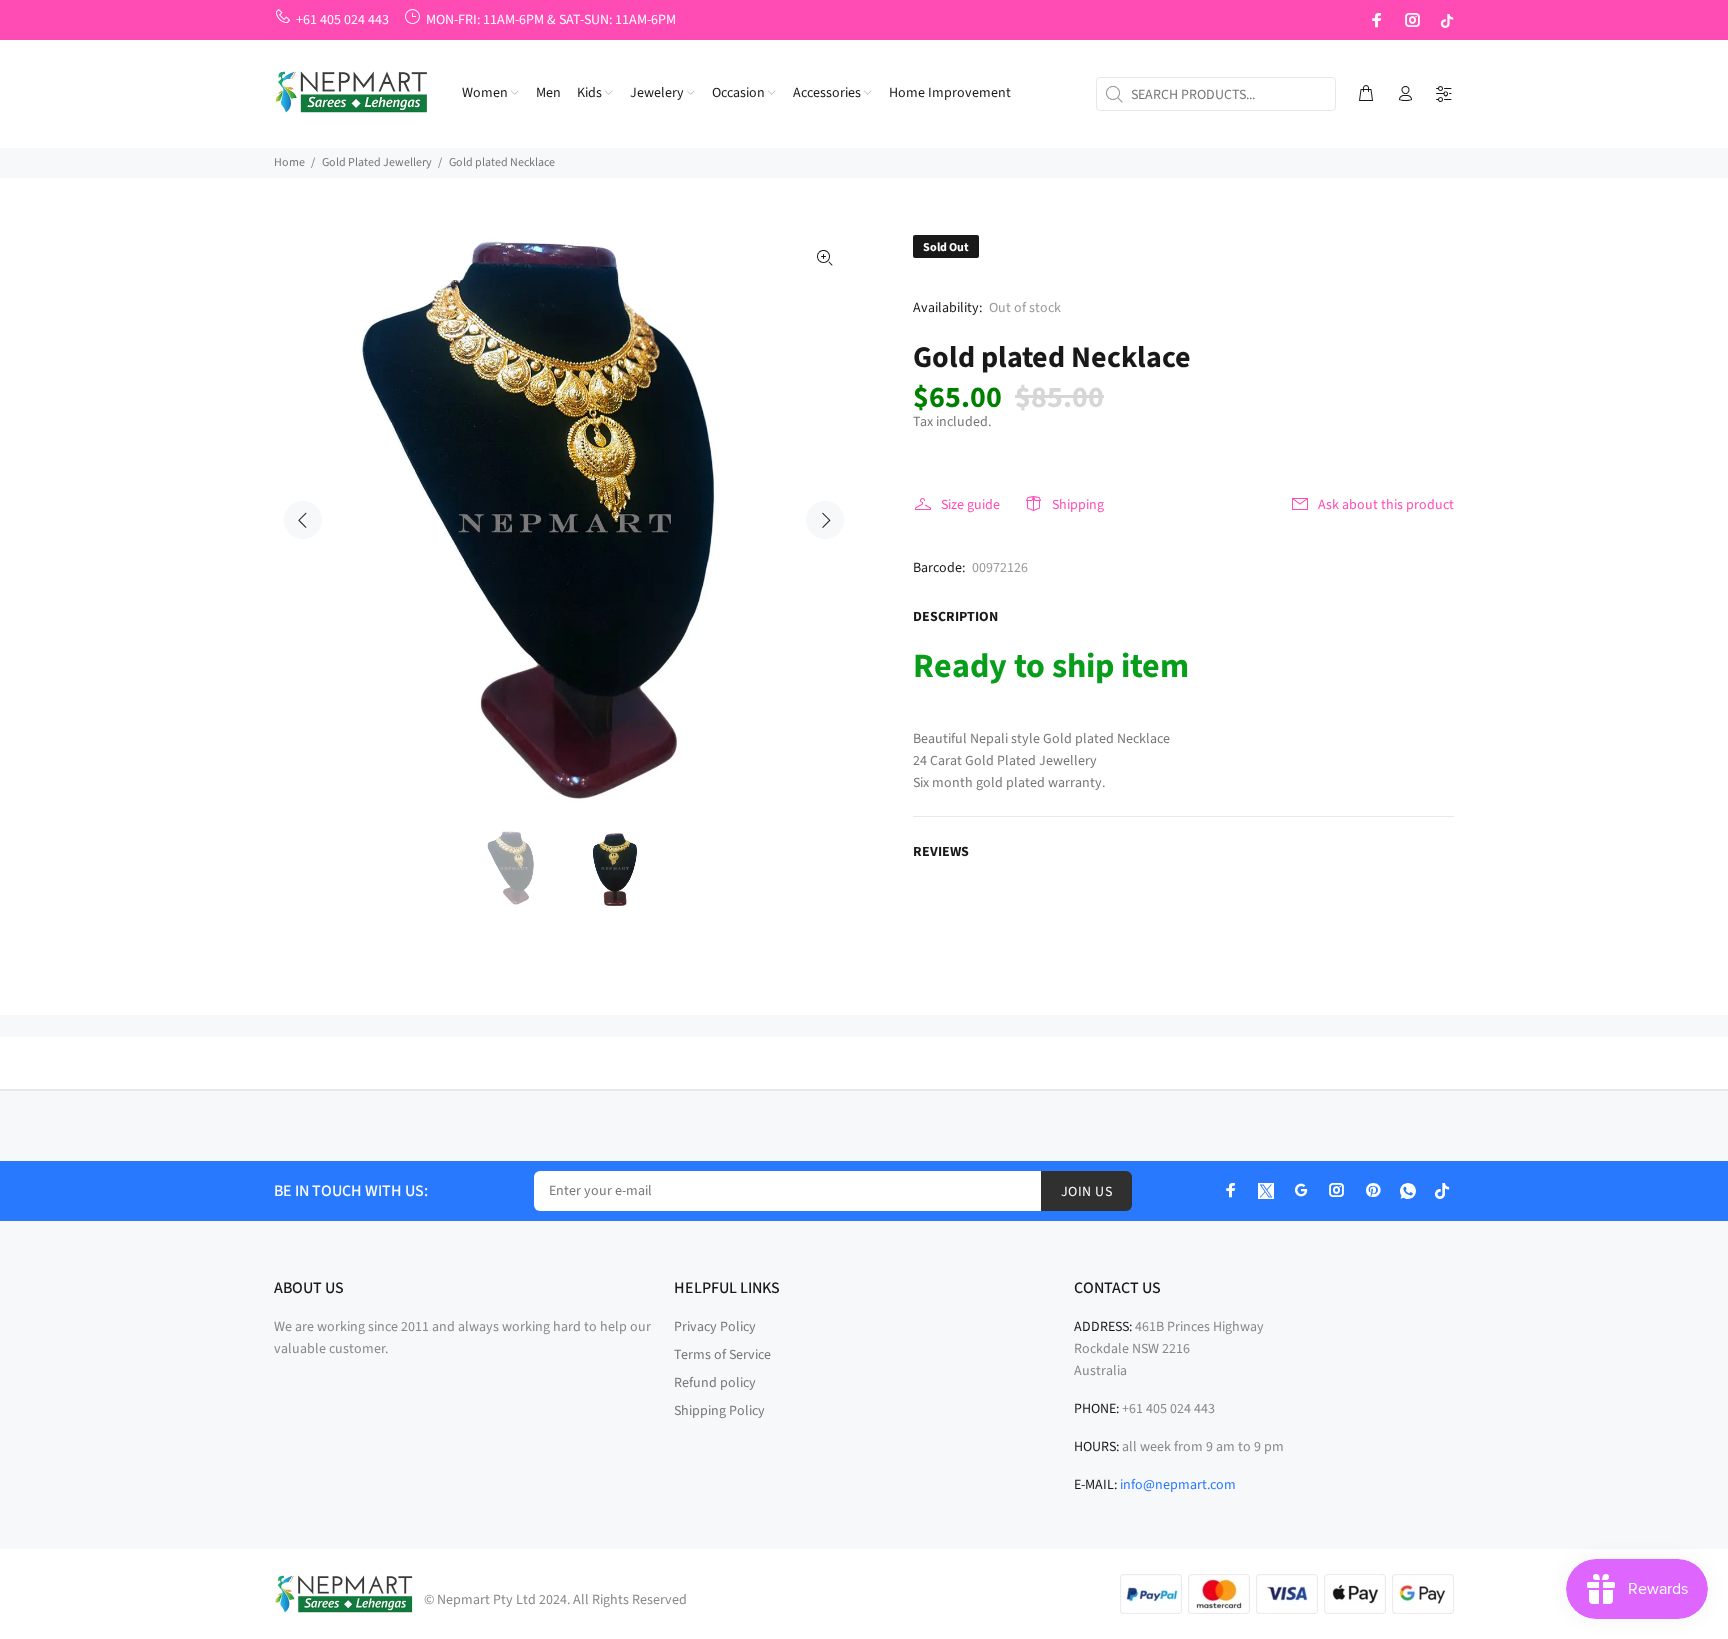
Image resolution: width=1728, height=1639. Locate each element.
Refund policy (715, 1383)
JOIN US (1086, 1192)
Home (289, 162)
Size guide (970, 505)
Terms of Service (722, 1355)
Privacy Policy (715, 1327)
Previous (303, 520)
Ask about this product (1386, 505)
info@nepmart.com (1178, 1485)
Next (825, 520)
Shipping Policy (719, 1411)
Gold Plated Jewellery (377, 162)
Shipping (1078, 505)
